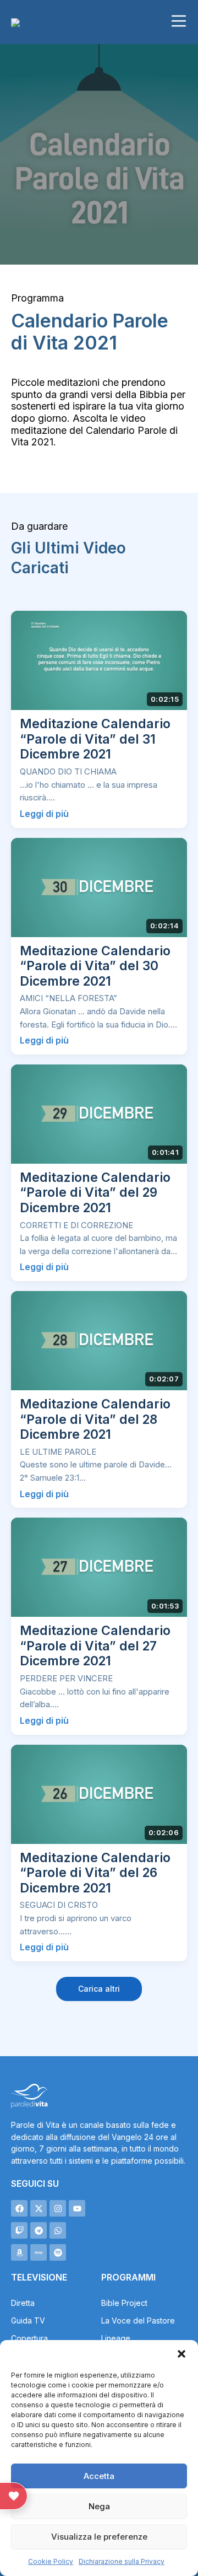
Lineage (116, 2338)
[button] (182, 2354)
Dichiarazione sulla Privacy (122, 2561)
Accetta (99, 2476)
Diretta (23, 2303)
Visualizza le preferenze (99, 2537)
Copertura (29, 2338)
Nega (99, 2506)
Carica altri (99, 1989)
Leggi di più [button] (44, 814)
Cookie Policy (51, 2561)
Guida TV (28, 2320)
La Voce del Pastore (138, 2320)
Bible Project (124, 2303)
